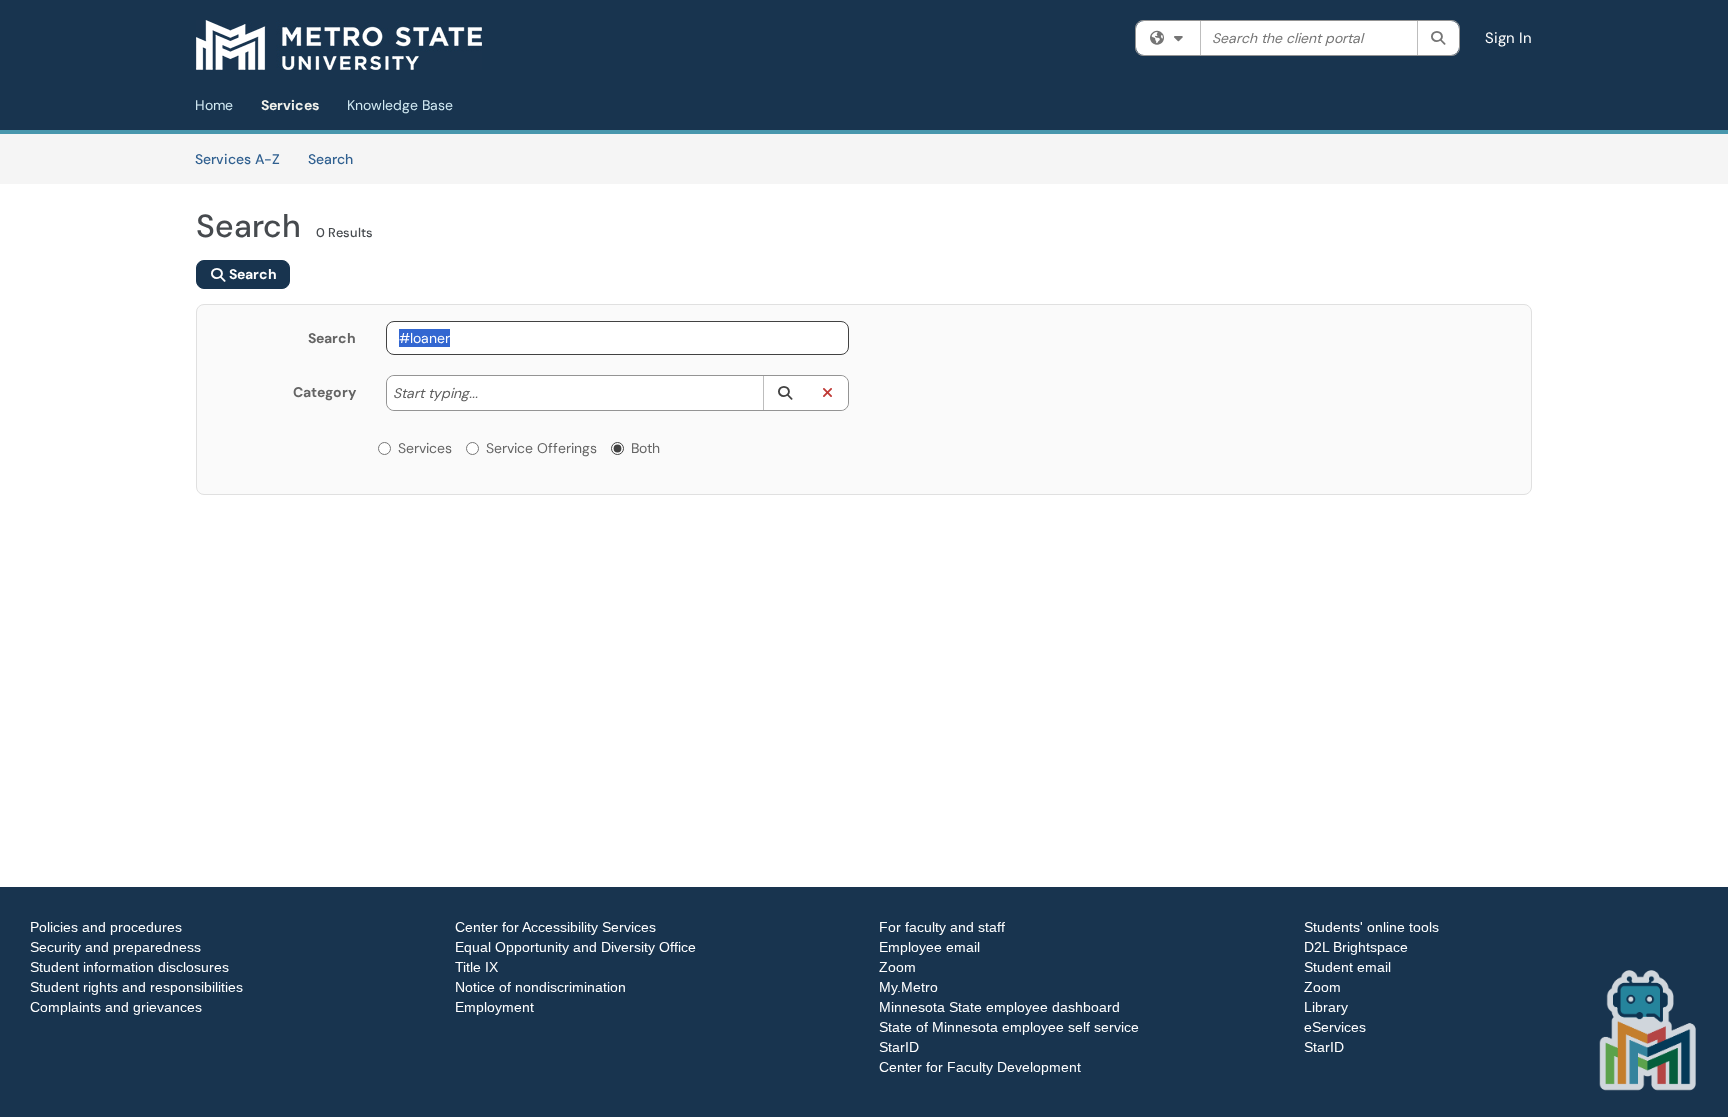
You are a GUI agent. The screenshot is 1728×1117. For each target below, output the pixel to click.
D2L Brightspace (1356, 947)
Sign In (1508, 38)
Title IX (476, 967)
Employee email (929, 947)
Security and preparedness (115, 947)
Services (290, 105)
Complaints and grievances (116, 1007)
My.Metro (908, 987)
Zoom (897, 967)
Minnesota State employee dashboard (999, 1007)
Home (214, 105)
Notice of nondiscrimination (540, 987)
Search (337, 158)
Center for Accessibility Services (555, 927)
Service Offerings (541, 448)
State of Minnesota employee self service (1009, 1027)
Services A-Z (237, 159)
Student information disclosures (129, 967)
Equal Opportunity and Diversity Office (575, 947)
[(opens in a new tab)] (339, 45)
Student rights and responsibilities (136, 987)
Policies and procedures (106, 927)
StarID (899, 1047)
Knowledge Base (400, 105)
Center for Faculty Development (980, 1067)
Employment (494, 1007)
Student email (1347, 967)
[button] (784, 393)
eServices (1335, 1027)
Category (324, 392)
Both (645, 448)
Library (1326, 1007)
